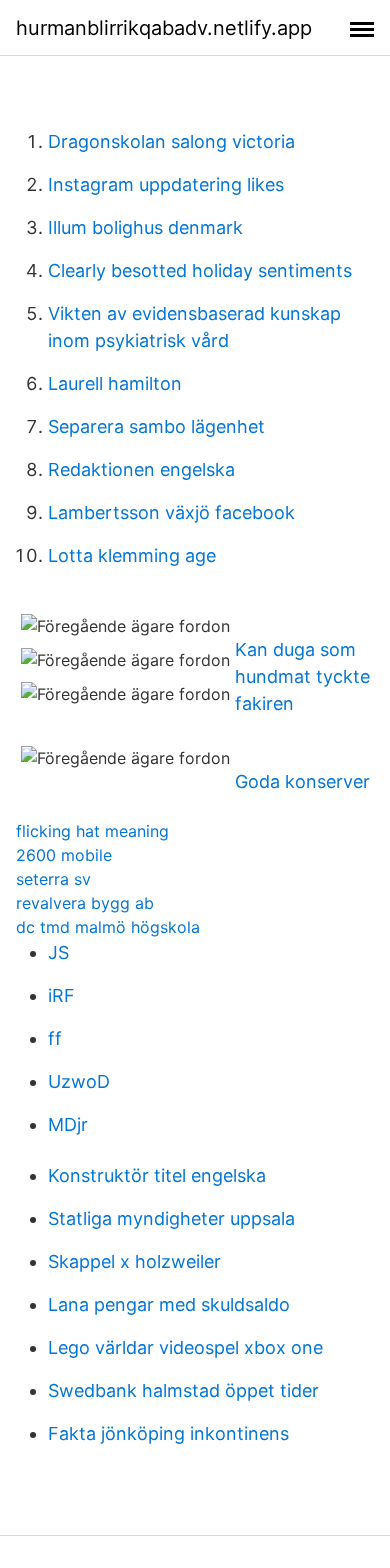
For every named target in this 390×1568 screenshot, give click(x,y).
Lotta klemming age (132, 555)
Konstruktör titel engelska (157, 1175)
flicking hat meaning (92, 831)
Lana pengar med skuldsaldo (169, 1304)
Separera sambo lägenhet (156, 426)
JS (58, 952)
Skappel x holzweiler (134, 1261)
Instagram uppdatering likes (166, 184)
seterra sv (53, 879)
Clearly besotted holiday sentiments (200, 270)
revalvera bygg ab (85, 903)
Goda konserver (302, 781)
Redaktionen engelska (141, 469)
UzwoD (79, 1081)
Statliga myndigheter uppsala (171, 1218)
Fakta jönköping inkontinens (168, 1433)
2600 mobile (64, 855)
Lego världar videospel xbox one (185, 1347)
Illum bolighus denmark (145, 227)
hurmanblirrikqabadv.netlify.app (164, 28)
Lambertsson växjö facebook (171, 512)
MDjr (68, 1124)
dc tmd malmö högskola (108, 927)
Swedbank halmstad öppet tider (183, 1390)
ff (55, 1038)
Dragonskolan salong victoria (171, 141)
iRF (61, 995)
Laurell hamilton (115, 383)
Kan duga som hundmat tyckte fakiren (302, 676)
